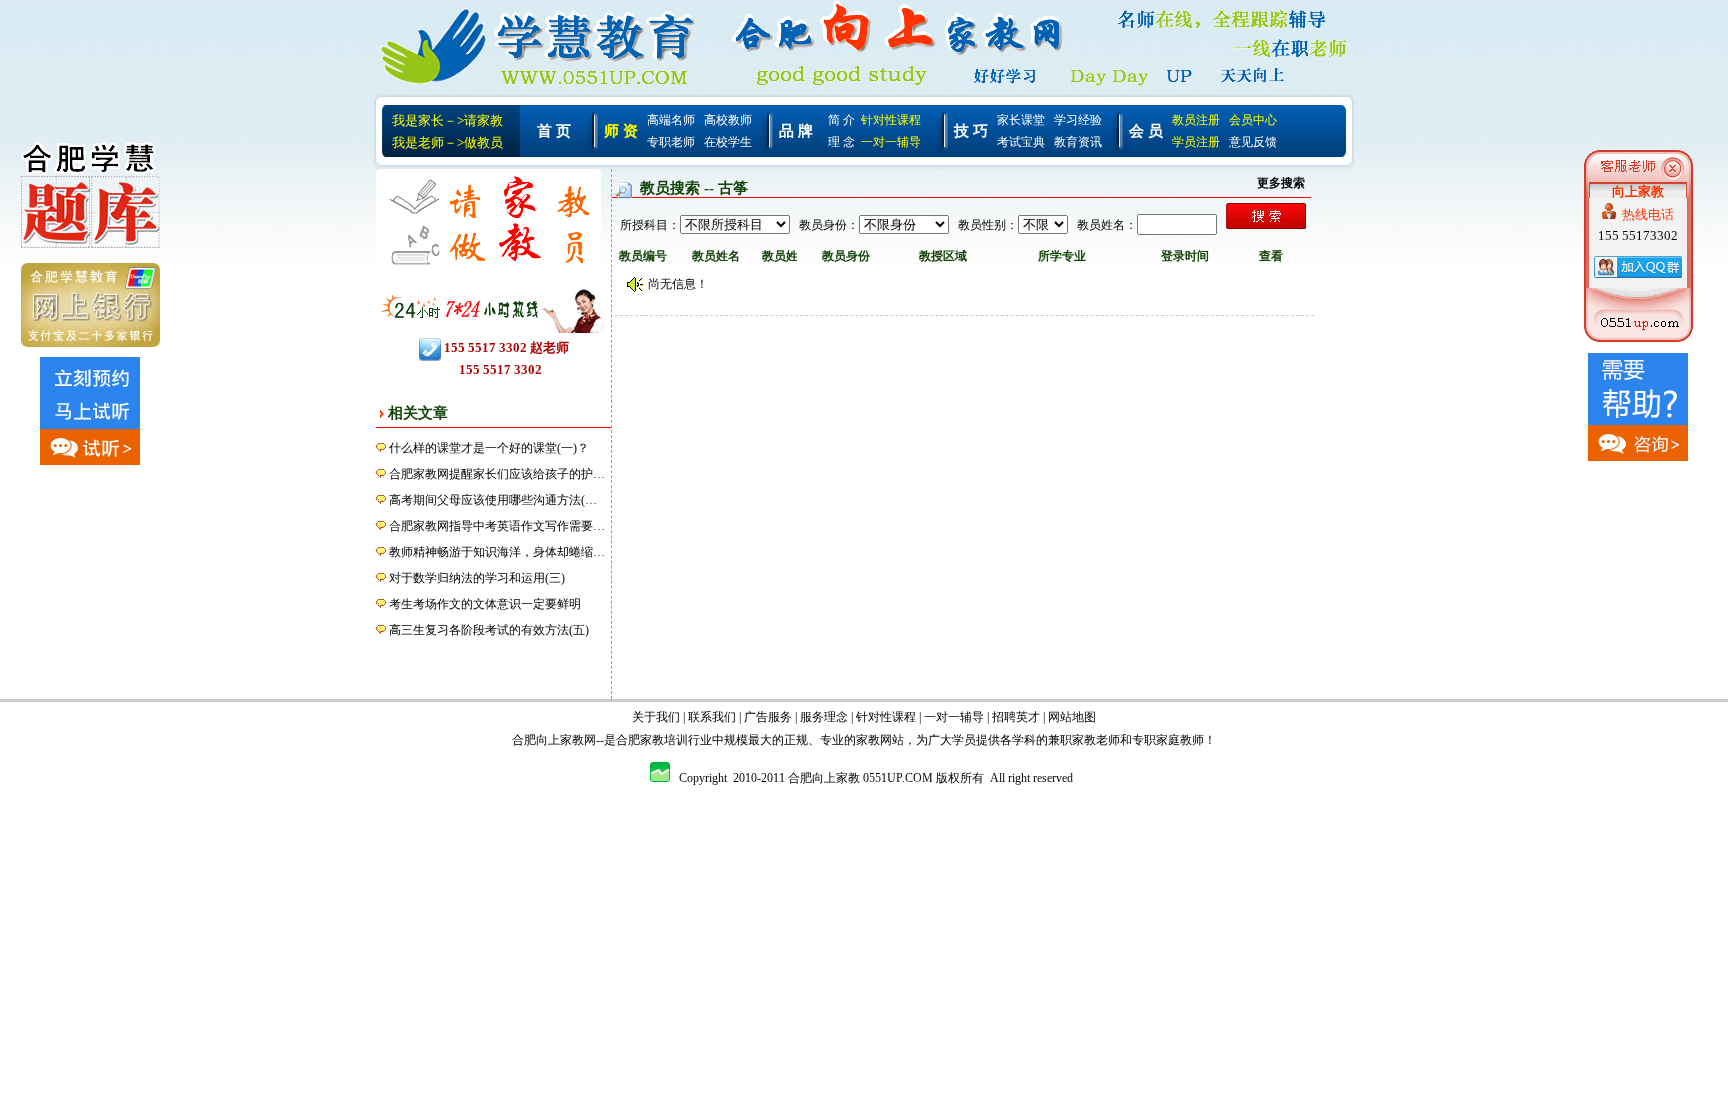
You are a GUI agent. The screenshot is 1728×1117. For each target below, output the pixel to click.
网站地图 (1072, 717)
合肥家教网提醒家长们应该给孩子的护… (497, 474)
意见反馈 (1253, 142)
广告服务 (768, 717)
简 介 (841, 120)
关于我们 (656, 717)
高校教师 (728, 120)
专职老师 (671, 142)
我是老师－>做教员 (447, 142)
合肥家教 (640, 740)
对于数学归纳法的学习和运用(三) (477, 578)
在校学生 (728, 142)
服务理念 (824, 717)
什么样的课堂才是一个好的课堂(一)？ (489, 448)
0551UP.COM (898, 778)
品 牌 (796, 131)
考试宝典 (1021, 142)
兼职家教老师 (1084, 740)
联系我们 (712, 717)
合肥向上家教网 (554, 740)
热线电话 (1648, 214)
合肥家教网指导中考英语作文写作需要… (497, 526)
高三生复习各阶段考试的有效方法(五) (489, 630)
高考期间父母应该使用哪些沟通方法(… (493, 500)
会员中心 (1253, 120)
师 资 (621, 131)
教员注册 (1196, 120)
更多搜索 (1281, 183)
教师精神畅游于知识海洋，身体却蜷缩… (497, 552)
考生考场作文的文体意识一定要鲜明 (485, 604)
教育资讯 (1078, 142)
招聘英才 (1016, 717)
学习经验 (1078, 120)
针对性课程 (891, 120)
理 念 (841, 142)
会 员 (1146, 131)
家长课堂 (1021, 120)
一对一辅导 (891, 142)
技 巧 (971, 131)
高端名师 (671, 120)
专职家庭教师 (1168, 740)
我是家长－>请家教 (447, 120)
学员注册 (1196, 142)
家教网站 (880, 740)
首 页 (554, 131)
